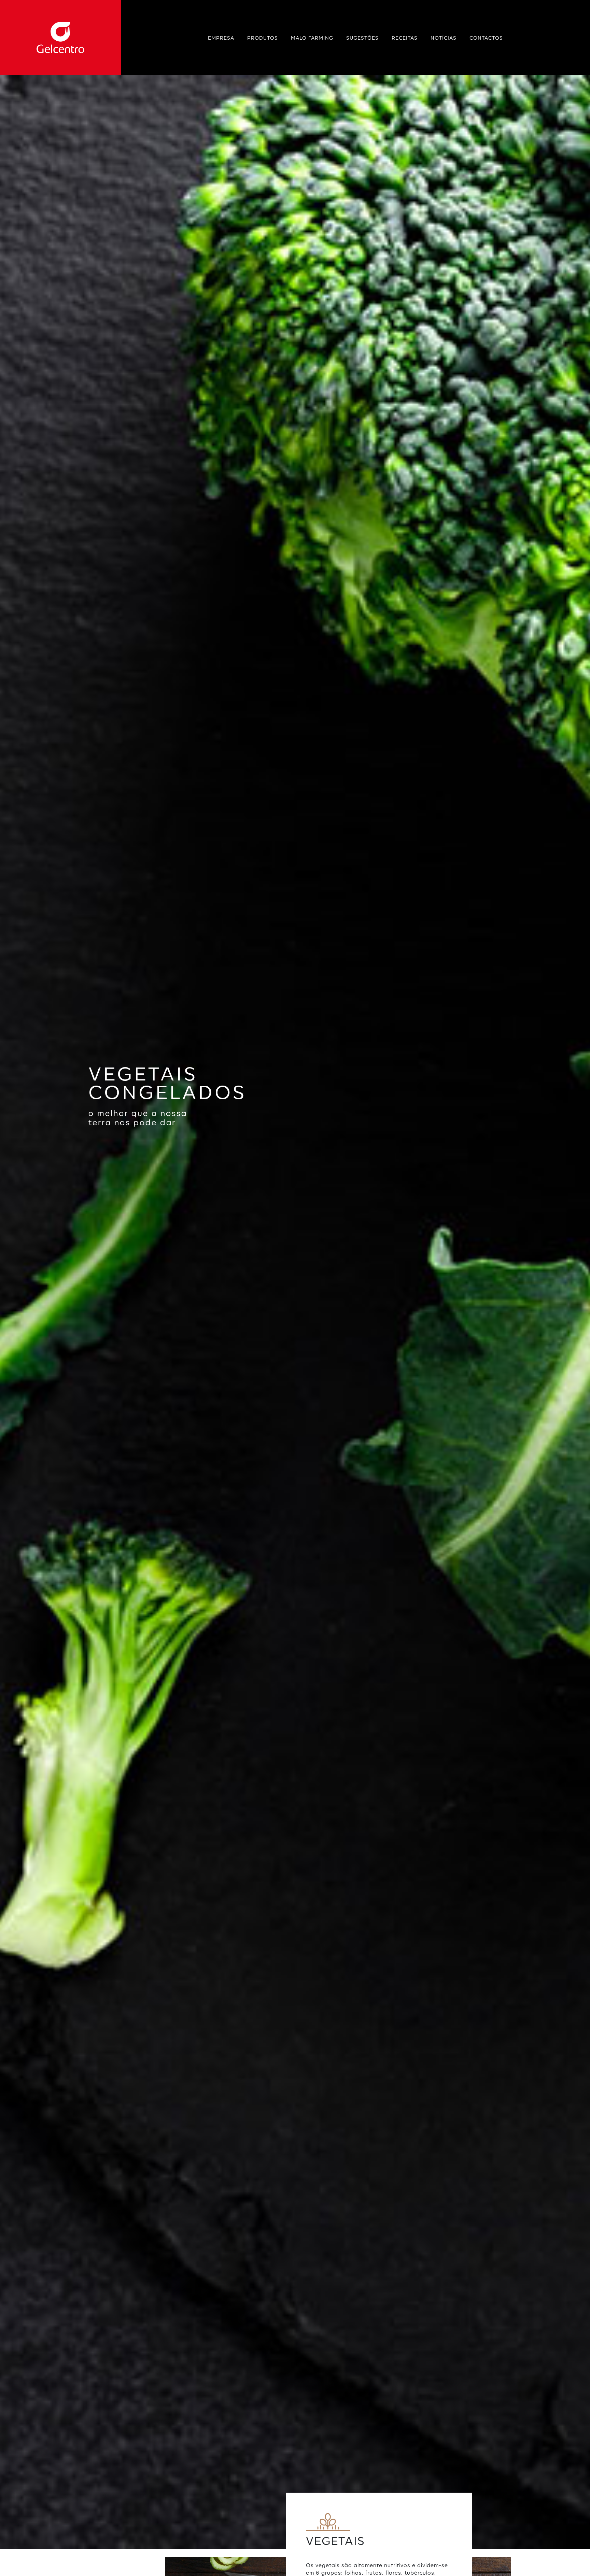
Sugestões (362, 38)
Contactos (486, 38)
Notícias (444, 38)
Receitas (405, 38)
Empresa (221, 38)
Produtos (263, 38)
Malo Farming (312, 38)
